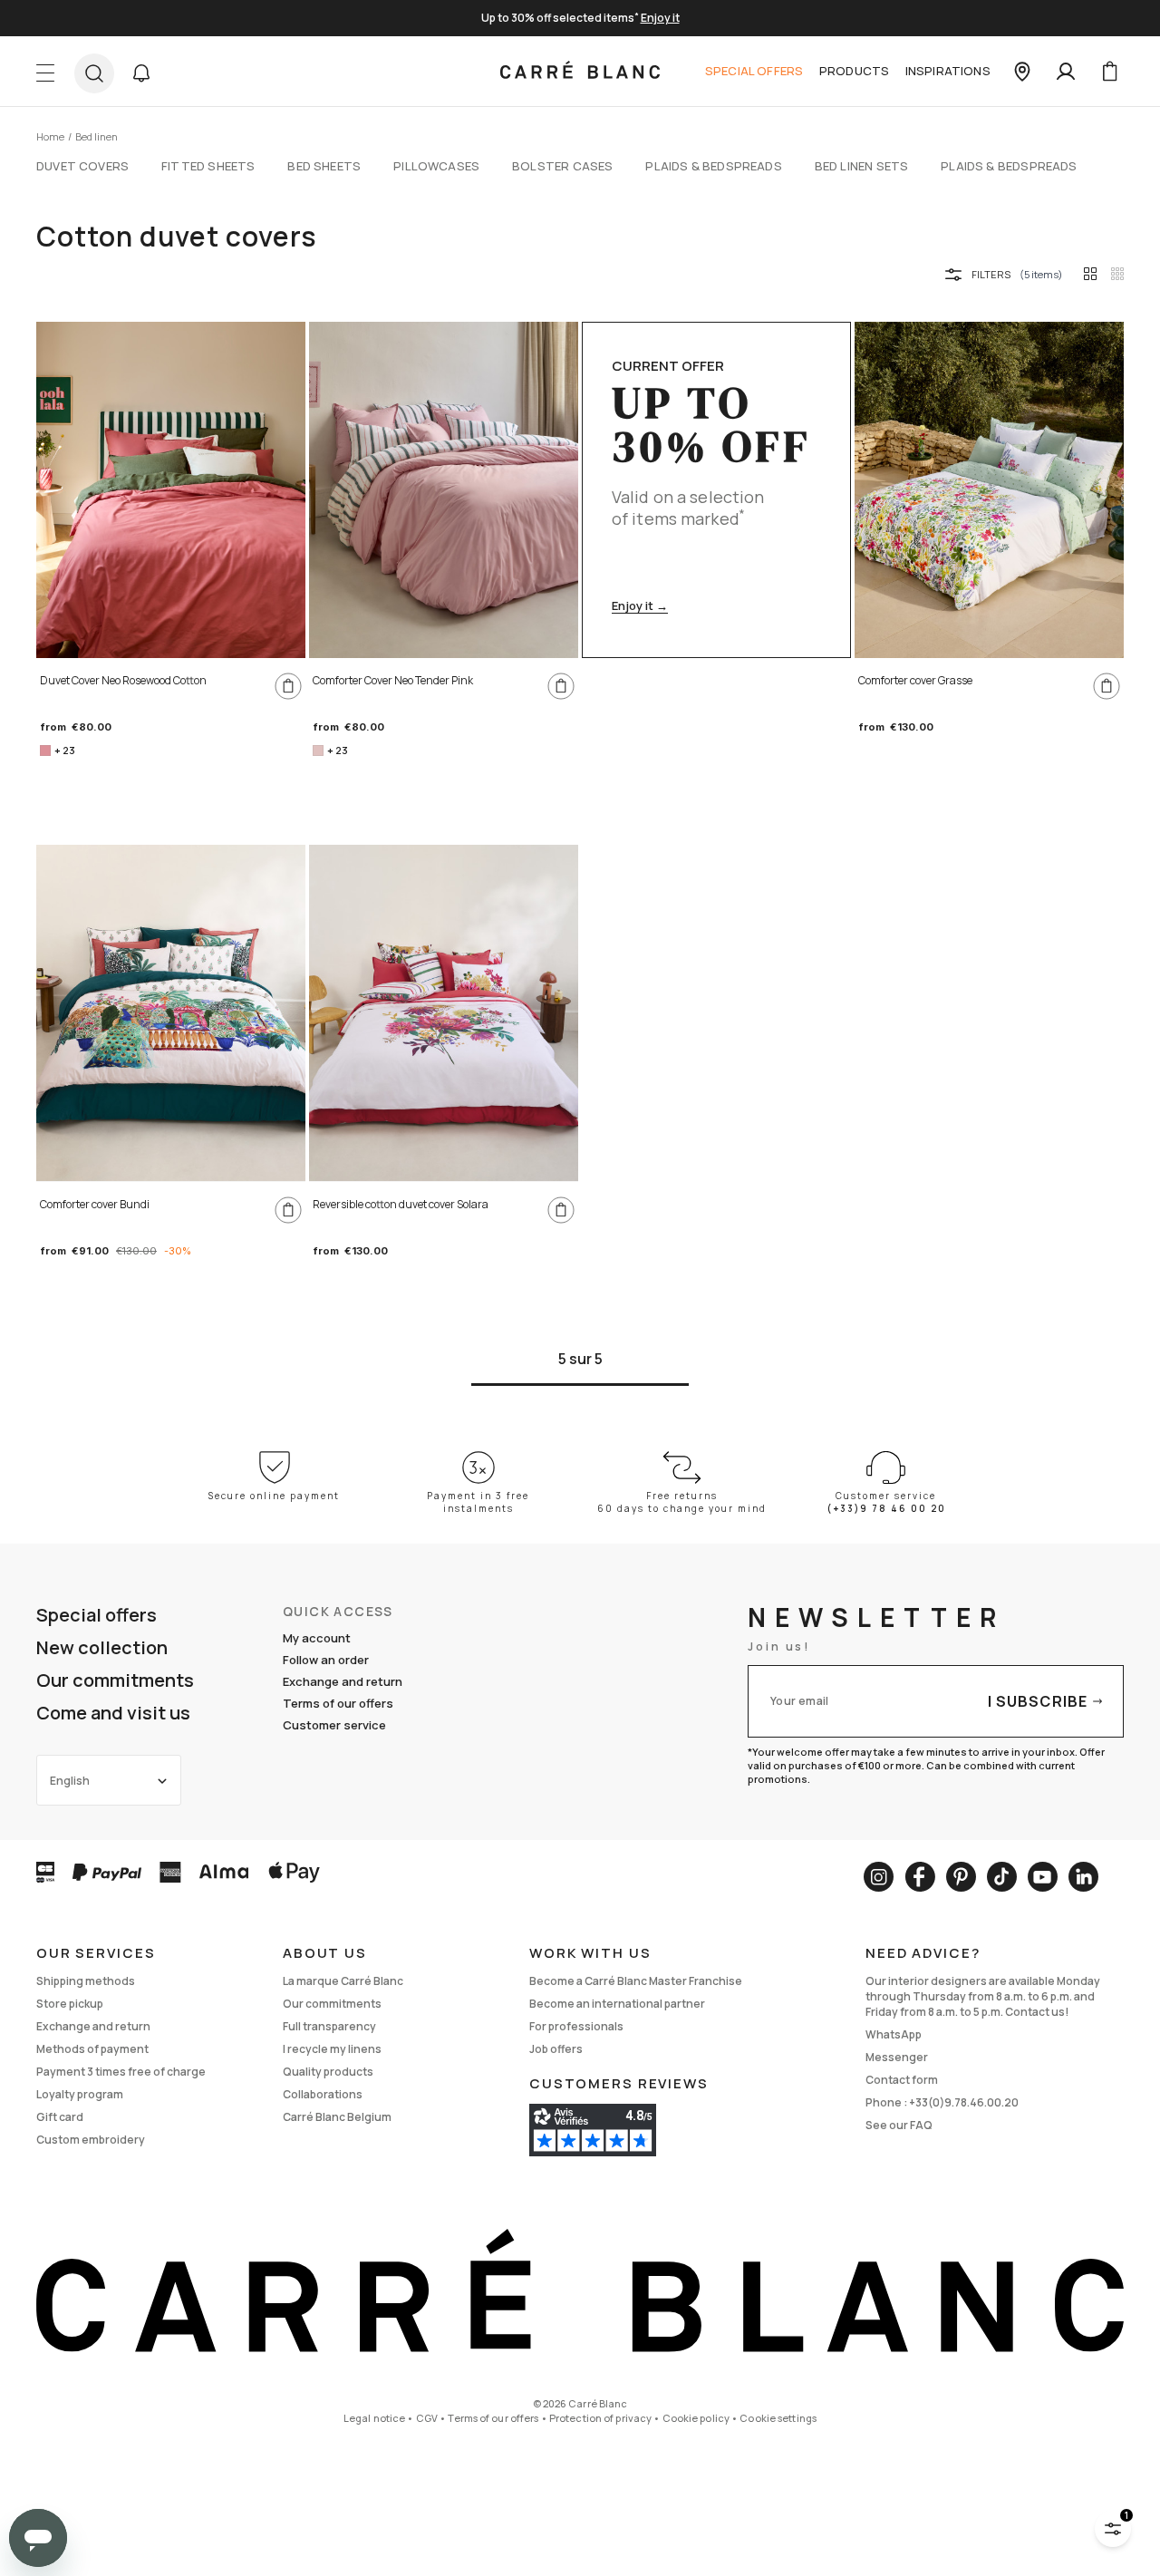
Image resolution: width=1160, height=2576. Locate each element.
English (70, 1781)
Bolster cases (562, 166)
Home (50, 136)
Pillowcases (436, 166)
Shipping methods (86, 1981)
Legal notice (374, 2418)
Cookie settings (778, 2418)
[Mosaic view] (1117, 274)
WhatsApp (894, 2034)
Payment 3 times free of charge (121, 2072)
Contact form (902, 2080)
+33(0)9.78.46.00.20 (964, 2102)
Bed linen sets (861, 166)
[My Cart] (1109, 72)
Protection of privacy (600, 2418)
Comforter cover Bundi (95, 1204)
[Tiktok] (1002, 1877)
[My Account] (1066, 72)
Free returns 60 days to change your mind (682, 1502)
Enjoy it (660, 18)
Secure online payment (274, 1496)
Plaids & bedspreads (713, 166)
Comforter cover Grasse (915, 680)
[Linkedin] (1083, 1877)
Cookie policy (696, 2418)
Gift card (60, 2117)
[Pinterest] (961, 1877)
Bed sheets (324, 166)
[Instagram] (879, 1877)
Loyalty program (80, 2094)
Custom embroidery (91, 2140)
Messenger (897, 2057)
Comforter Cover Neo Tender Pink (393, 680)
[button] (141, 73)
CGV (427, 2418)
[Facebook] (920, 1877)
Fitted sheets (208, 166)
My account (317, 1638)
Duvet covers (82, 166)
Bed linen (97, 136)
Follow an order (326, 1660)
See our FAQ (899, 2125)
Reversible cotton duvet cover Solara (401, 1204)
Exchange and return (343, 1681)
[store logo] (580, 72)
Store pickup (70, 2004)
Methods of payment (92, 2049)
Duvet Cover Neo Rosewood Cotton (123, 680)
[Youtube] (1043, 1877)
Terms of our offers (338, 1703)
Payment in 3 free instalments (478, 1502)
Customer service (334, 1725)
